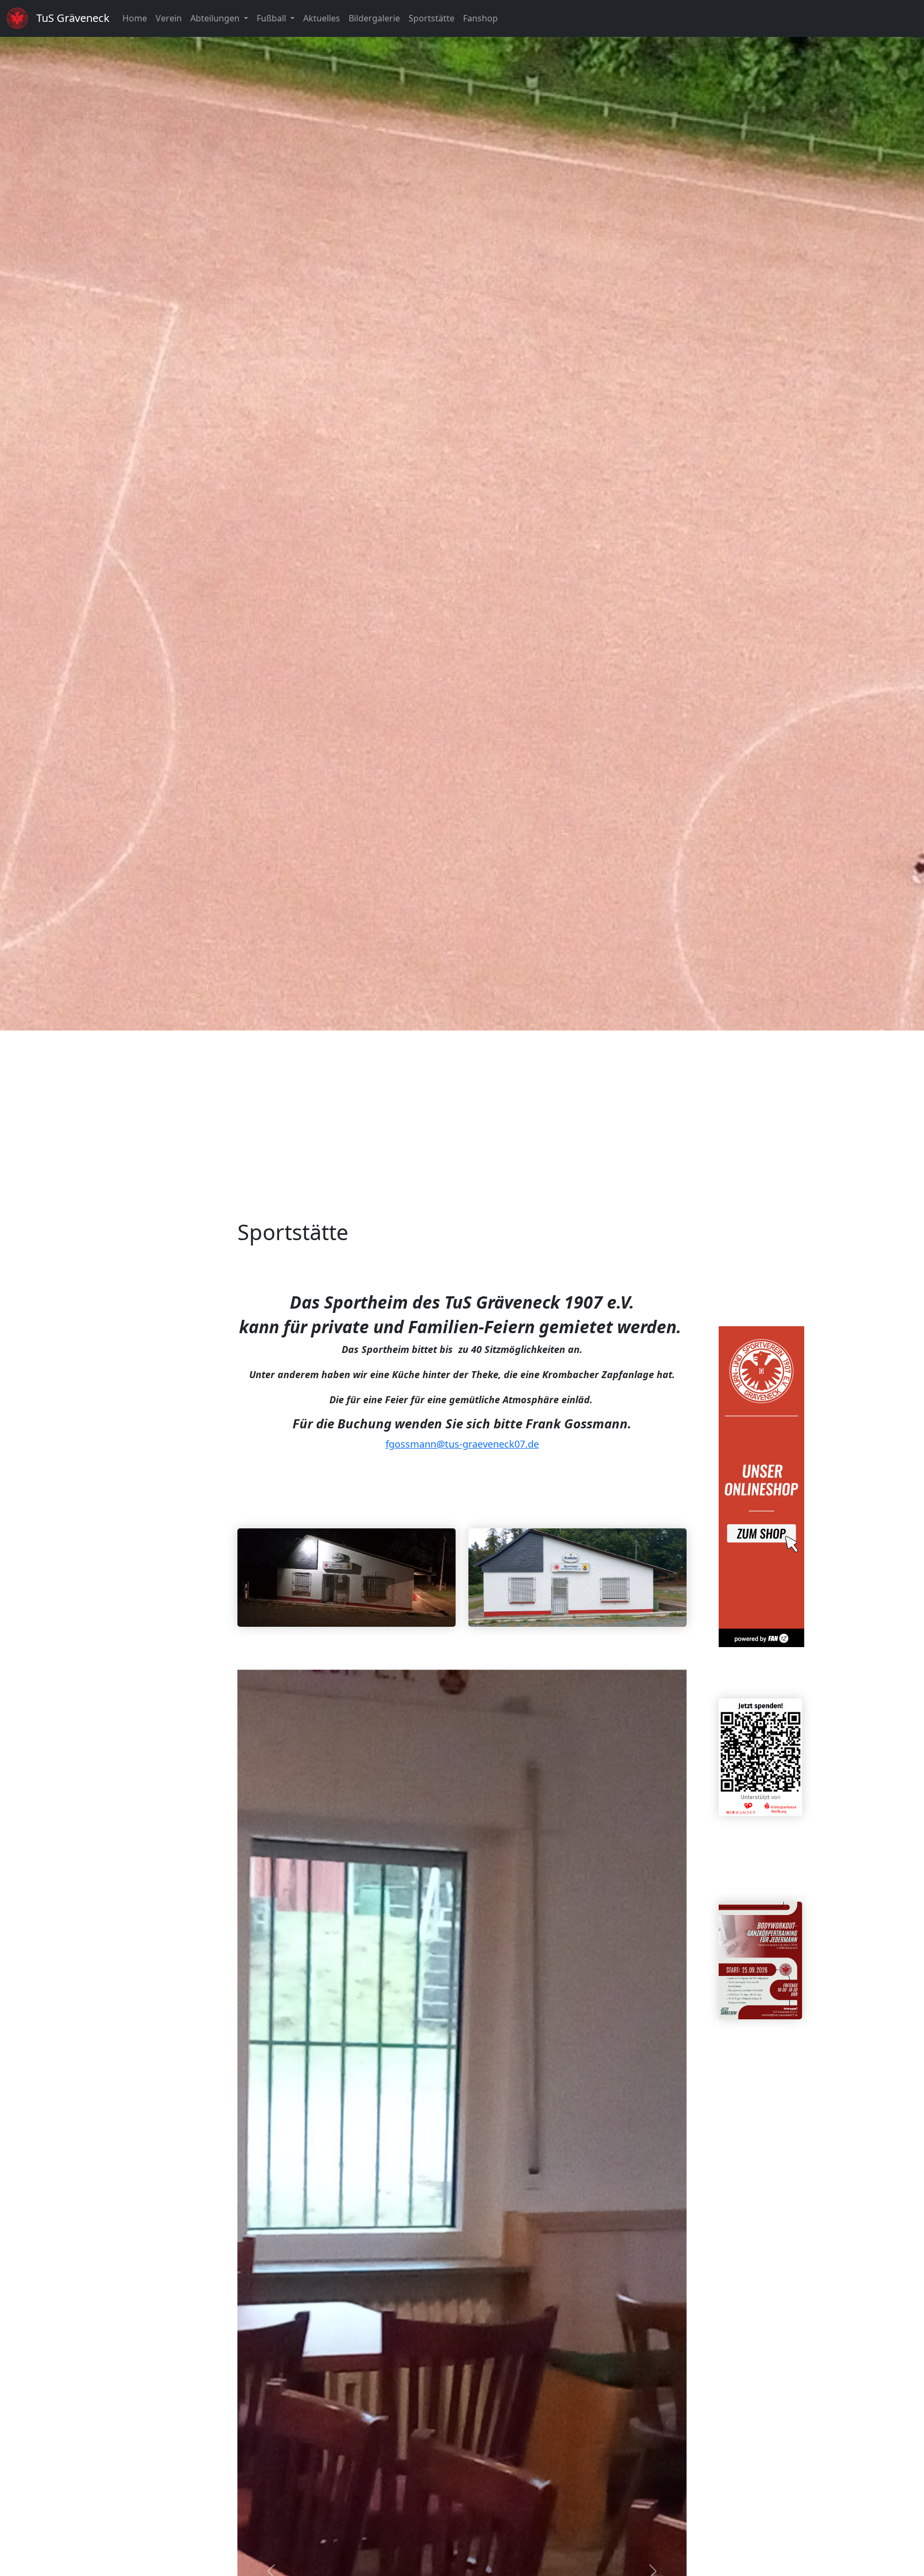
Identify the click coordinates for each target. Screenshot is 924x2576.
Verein (169, 18)
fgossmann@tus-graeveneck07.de (462, 1444)
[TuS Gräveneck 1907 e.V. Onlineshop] (761, 1485)
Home (135, 18)
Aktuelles (322, 18)
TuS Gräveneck (73, 18)
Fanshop (480, 18)
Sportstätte (432, 18)
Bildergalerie (374, 18)
